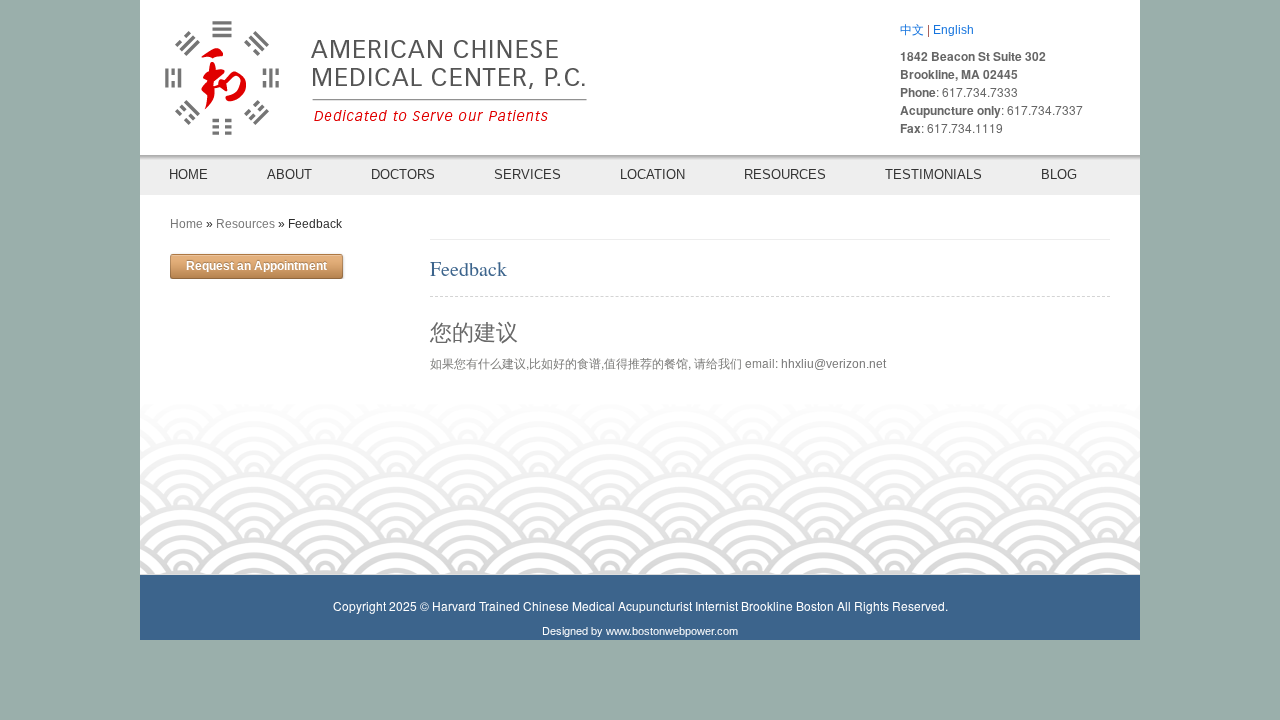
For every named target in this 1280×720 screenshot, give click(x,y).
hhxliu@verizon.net (833, 364)
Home (186, 224)
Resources (245, 224)
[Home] (365, 71)
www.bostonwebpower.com (672, 631)
